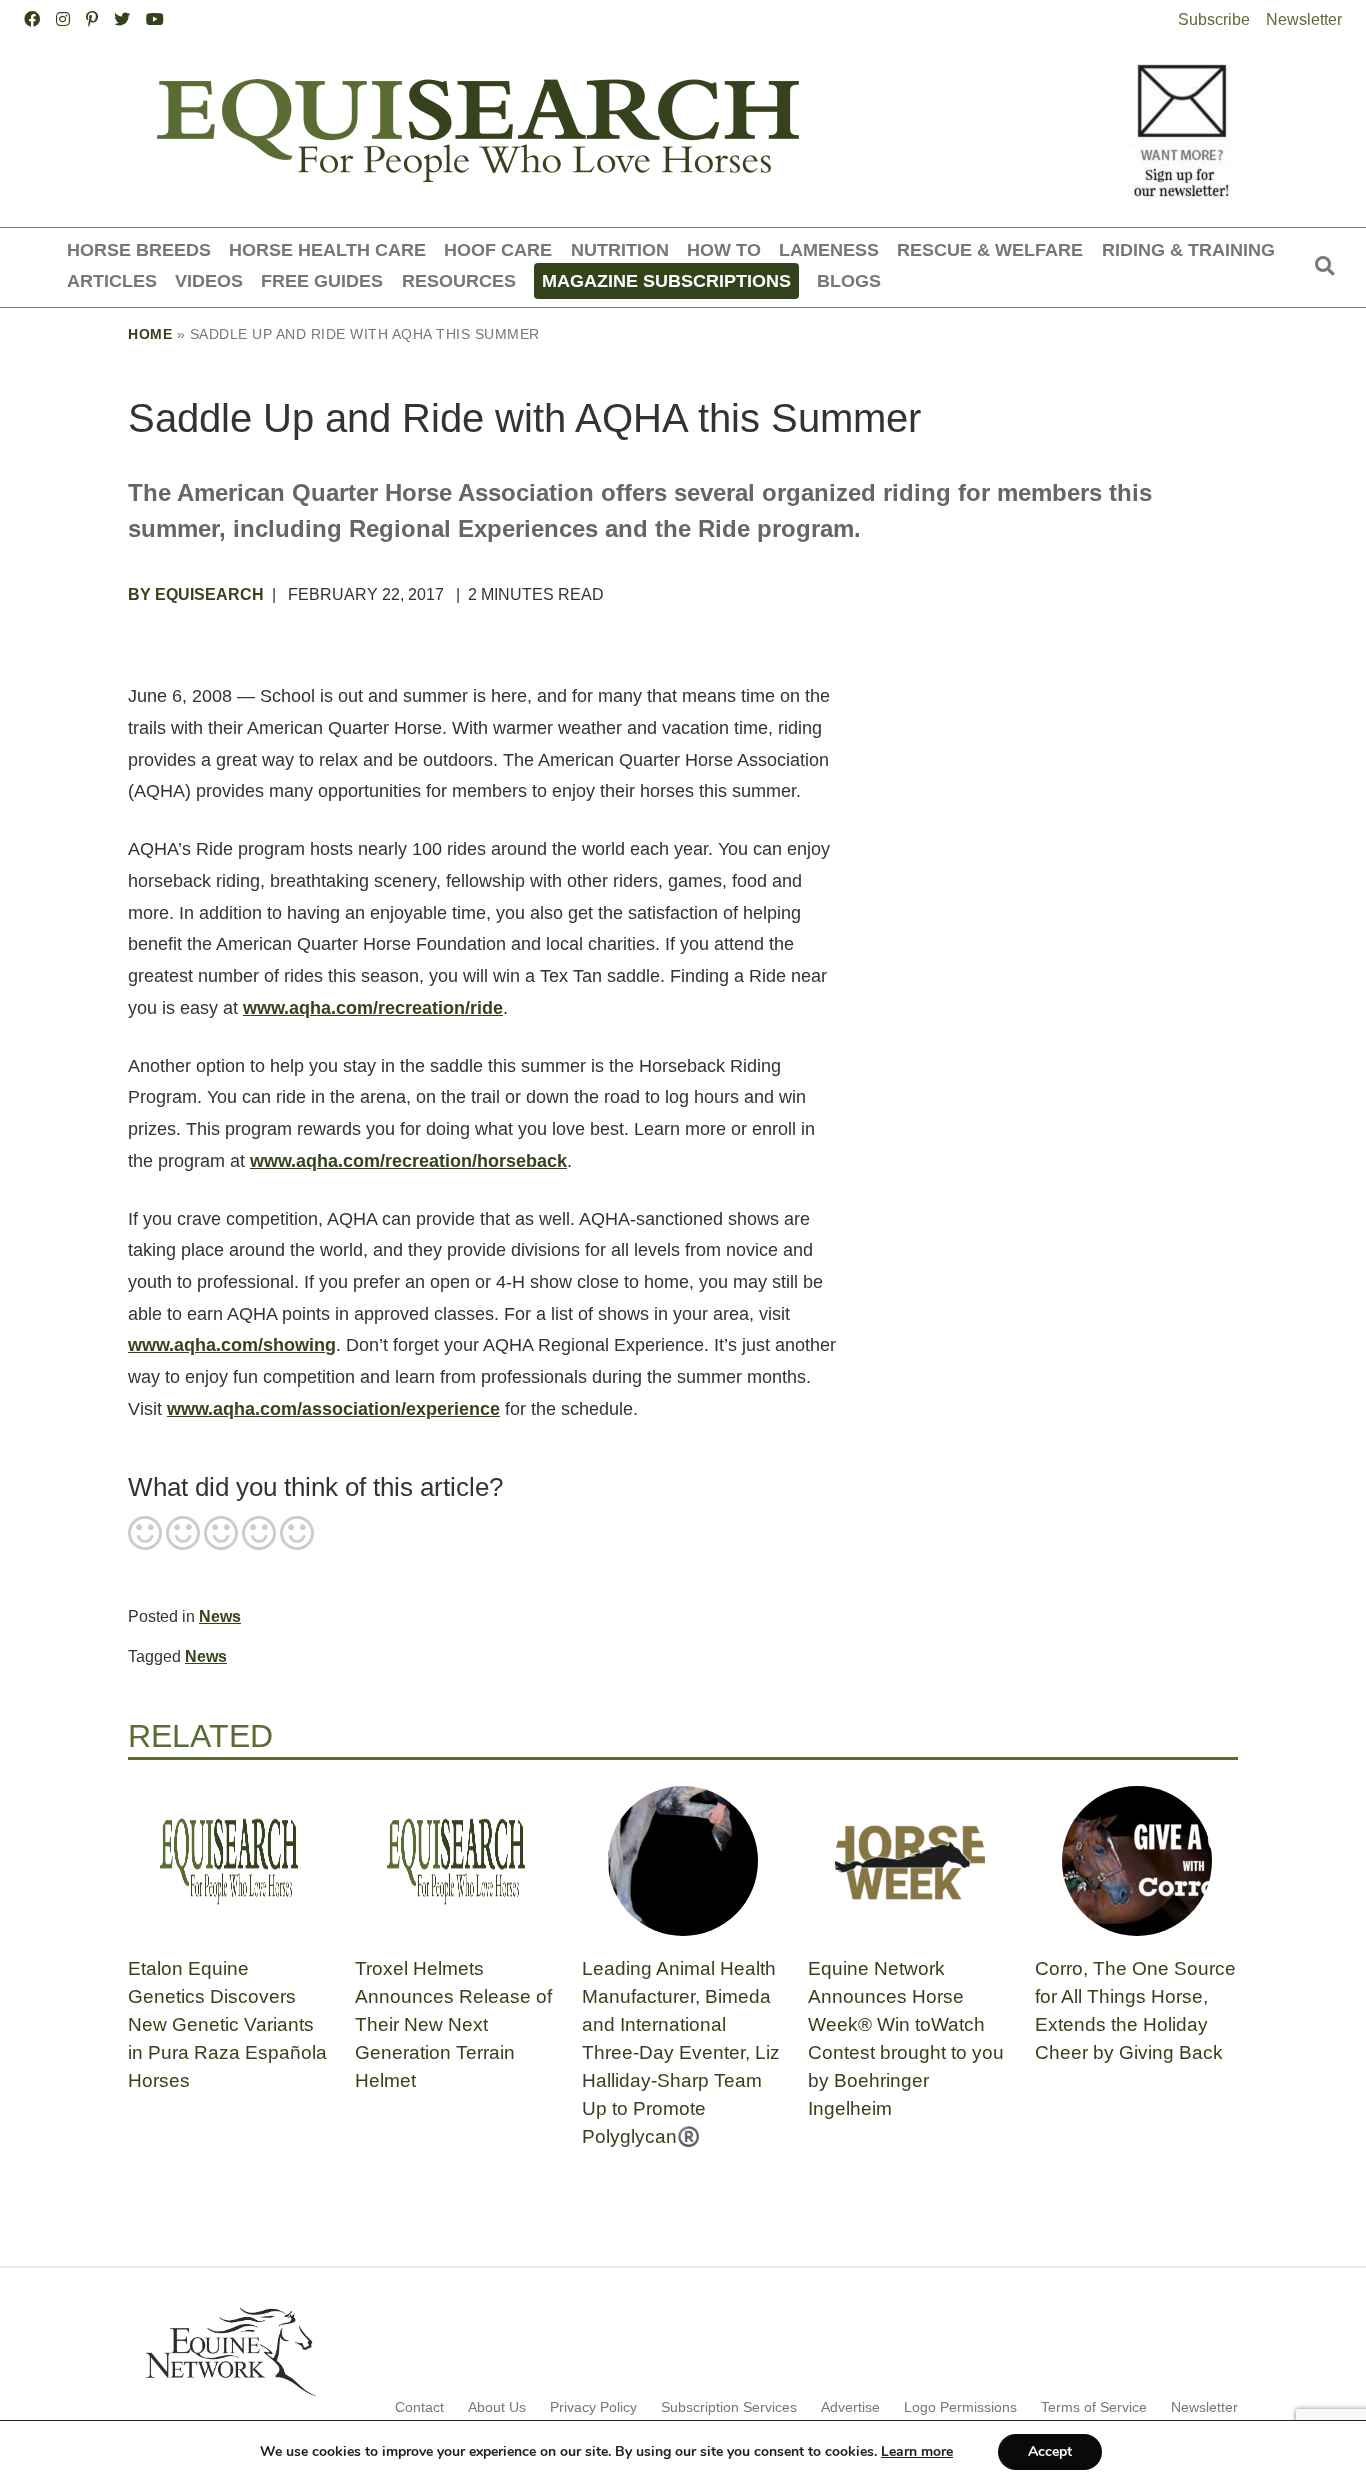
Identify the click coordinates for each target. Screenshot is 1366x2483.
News (220, 1616)
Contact (419, 2407)
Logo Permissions (960, 2407)
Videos (209, 280)
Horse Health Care (327, 249)
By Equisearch (196, 594)
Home (150, 334)
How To (724, 249)
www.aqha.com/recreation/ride (373, 1008)
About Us (497, 2407)
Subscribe (1214, 19)
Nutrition (620, 249)
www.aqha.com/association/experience (333, 1409)
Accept (1050, 2451)
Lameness (829, 249)
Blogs (849, 280)
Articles (112, 280)
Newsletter (1304, 19)
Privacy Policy (593, 2407)
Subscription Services (729, 2407)
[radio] (145, 1535)
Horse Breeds (139, 249)
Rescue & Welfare (990, 249)
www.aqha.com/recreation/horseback (408, 1161)
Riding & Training (1188, 249)
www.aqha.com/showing (232, 1345)
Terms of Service (1094, 2407)
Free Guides (322, 280)
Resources (459, 280)
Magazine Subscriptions (666, 280)
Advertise (850, 2407)
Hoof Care (498, 249)
